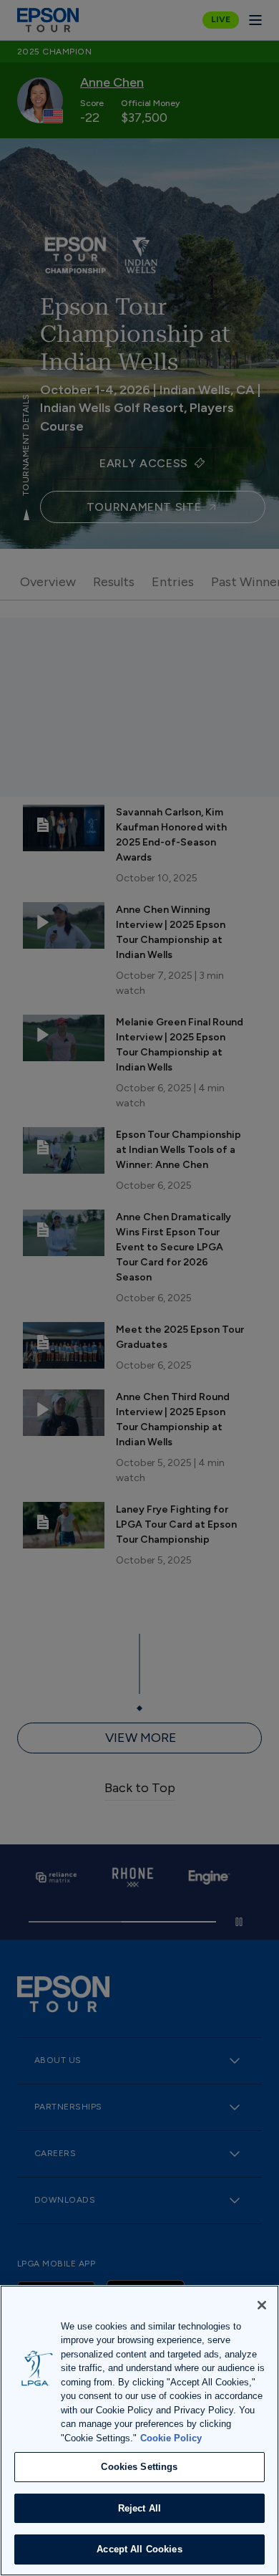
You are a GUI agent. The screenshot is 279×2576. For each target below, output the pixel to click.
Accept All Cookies (139, 2549)
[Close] (262, 2305)
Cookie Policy (171, 2438)
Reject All (139, 2508)
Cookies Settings (139, 2467)
